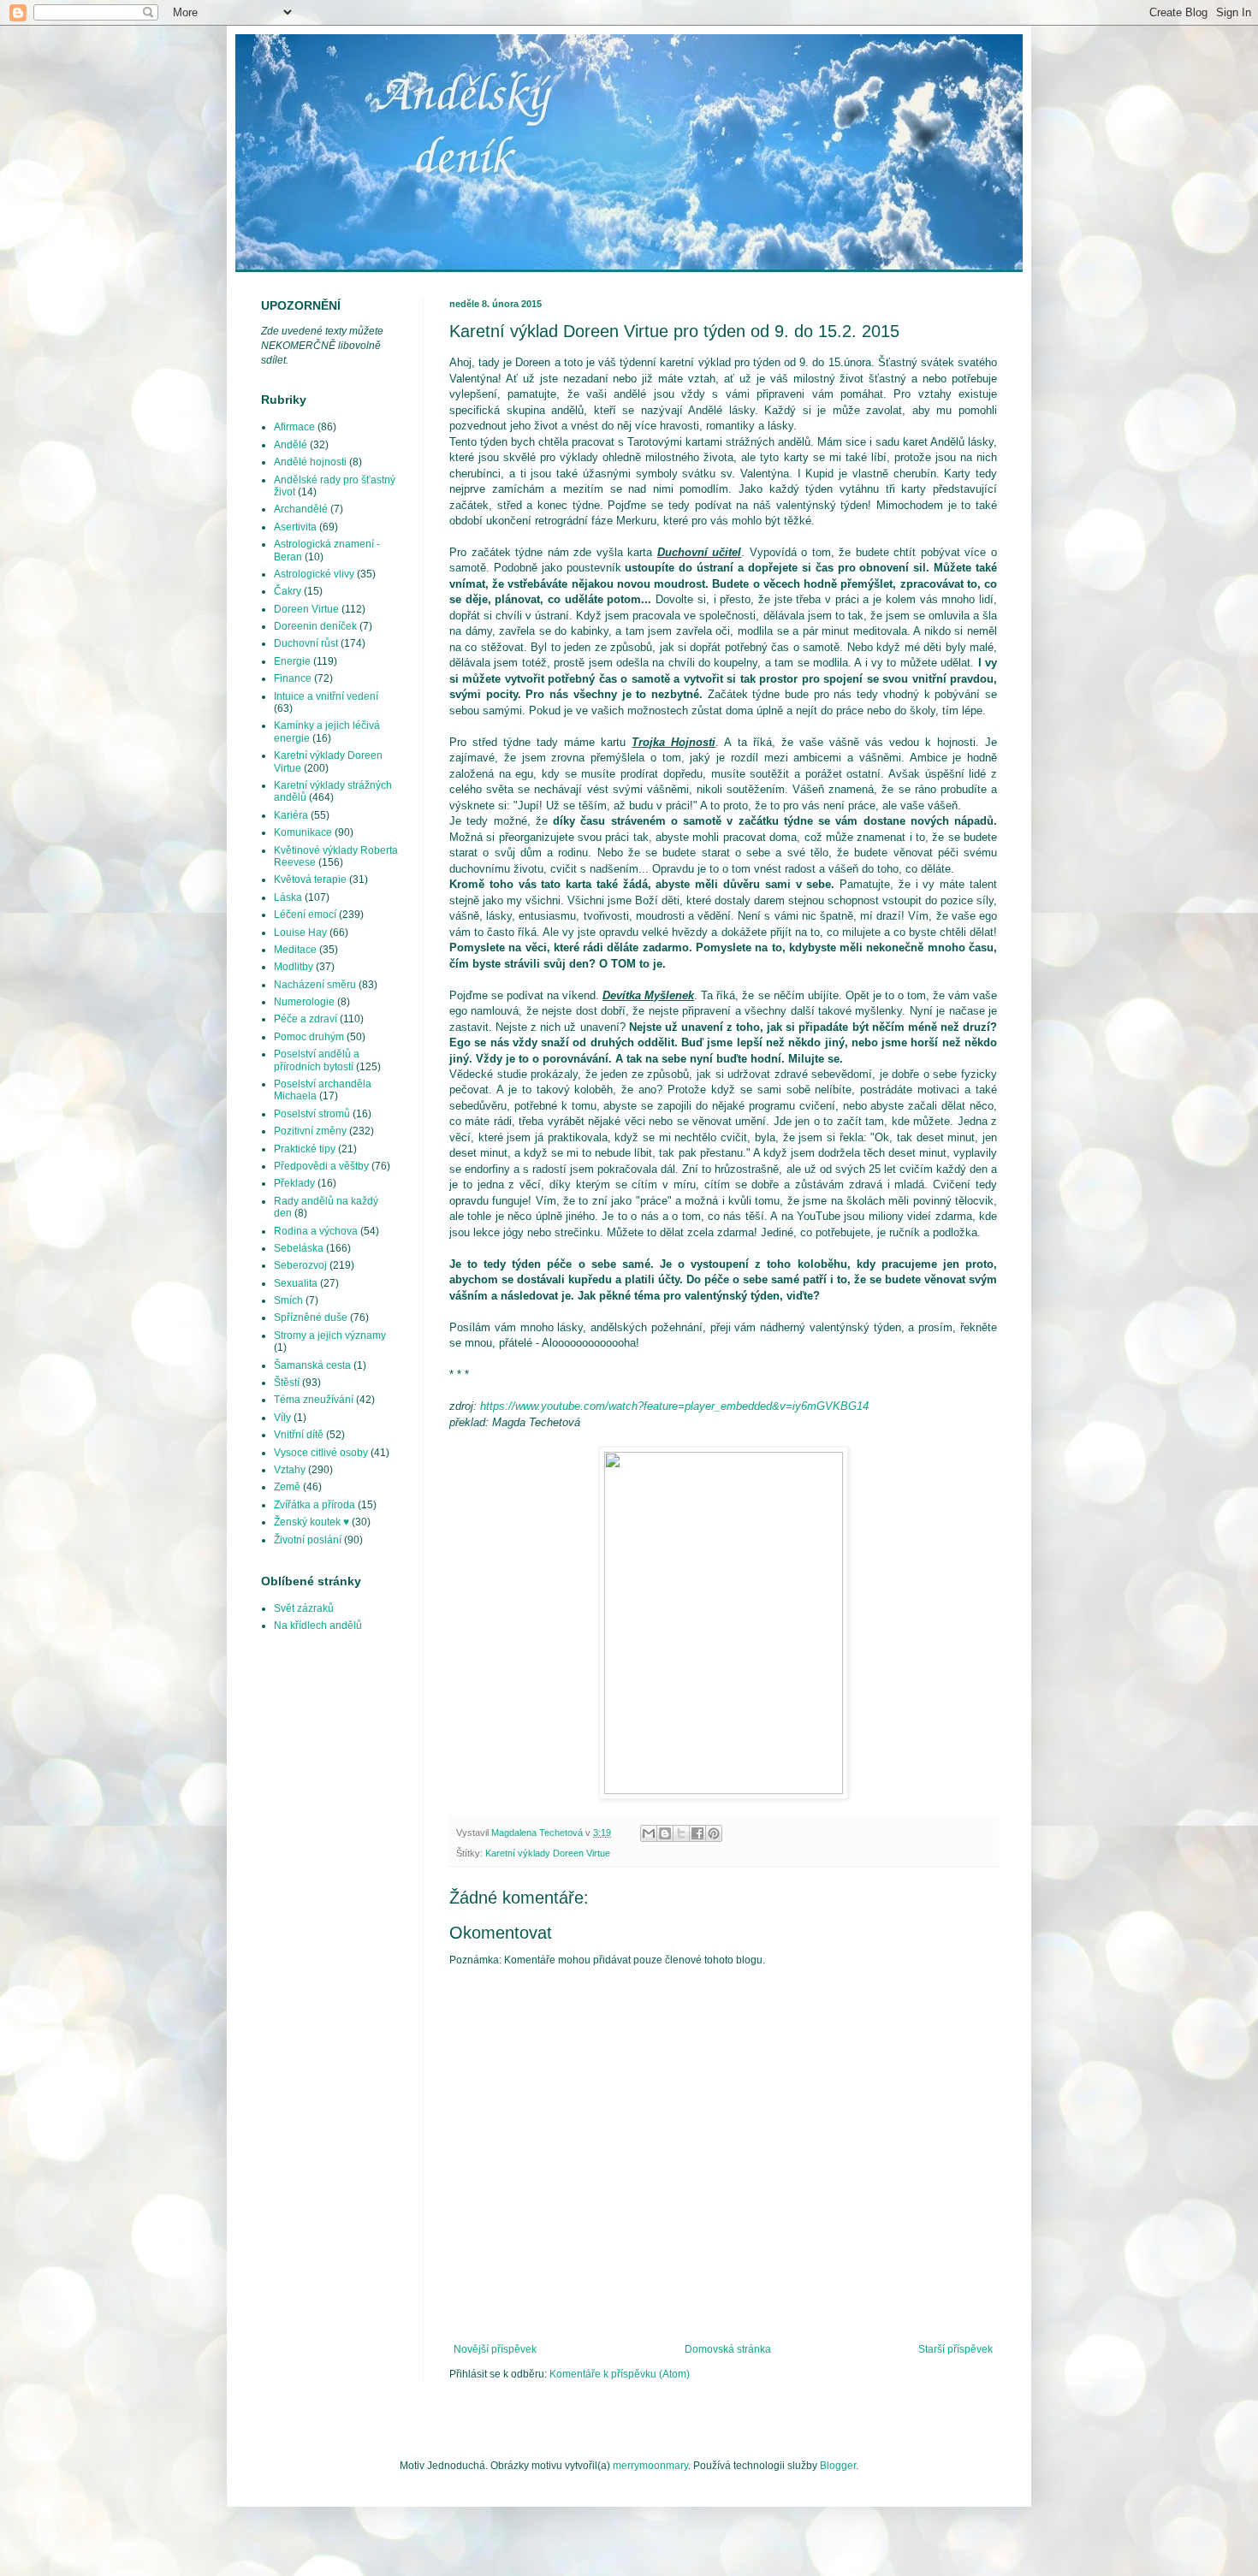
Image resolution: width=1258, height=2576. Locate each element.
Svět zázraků (304, 1608)
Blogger (838, 2466)
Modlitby (294, 967)
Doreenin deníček (315, 626)
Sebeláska (299, 1248)
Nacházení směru (315, 985)
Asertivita (295, 527)
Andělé (291, 445)
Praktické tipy (305, 1149)
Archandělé (301, 509)
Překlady (294, 1183)
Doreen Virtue (306, 609)
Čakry (288, 591)
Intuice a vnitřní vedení (326, 696)
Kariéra (291, 815)
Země (287, 1487)
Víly (282, 1418)
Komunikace (303, 832)
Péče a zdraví (306, 1019)
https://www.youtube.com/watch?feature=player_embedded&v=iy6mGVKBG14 (674, 1406)
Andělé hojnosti (310, 462)
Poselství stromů (312, 1114)
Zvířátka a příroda (314, 1505)
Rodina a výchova (316, 1231)
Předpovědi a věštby (321, 1166)
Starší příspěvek (955, 2349)
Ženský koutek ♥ (312, 1522)
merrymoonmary (650, 2466)
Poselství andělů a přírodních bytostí (317, 1060)
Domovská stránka (728, 2349)
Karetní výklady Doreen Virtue (548, 1853)
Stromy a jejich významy (330, 1335)
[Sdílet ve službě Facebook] (697, 1833)
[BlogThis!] (665, 1833)
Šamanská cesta (312, 1365)
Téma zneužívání (314, 1400)
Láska (288, 897)
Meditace (295, 950)
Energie (292, 661)
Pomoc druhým (309, 1037)
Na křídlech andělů (318, 1626)
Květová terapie (310, 879)
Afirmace (294, 427)
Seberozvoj (300, 1265)
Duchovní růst (306, 643)
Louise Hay (300, 933)
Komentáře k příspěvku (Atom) (620, 2374)
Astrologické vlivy (314, 574)
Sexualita (296, 1283)
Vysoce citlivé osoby (321, 1453)
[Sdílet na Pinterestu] (714, 1833)
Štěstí (287, 1383)
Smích (288, 1300)
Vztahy (290, 1470)
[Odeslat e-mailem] (649, 1833)
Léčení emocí (305, 915)
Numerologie (304, 1002)
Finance (293, 678)
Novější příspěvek (495, 2349)
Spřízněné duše (311, 1318)
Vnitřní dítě (299, 1435)
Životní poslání (308, 1540)
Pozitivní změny (310, 1131)
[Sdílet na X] (681, 1833)
